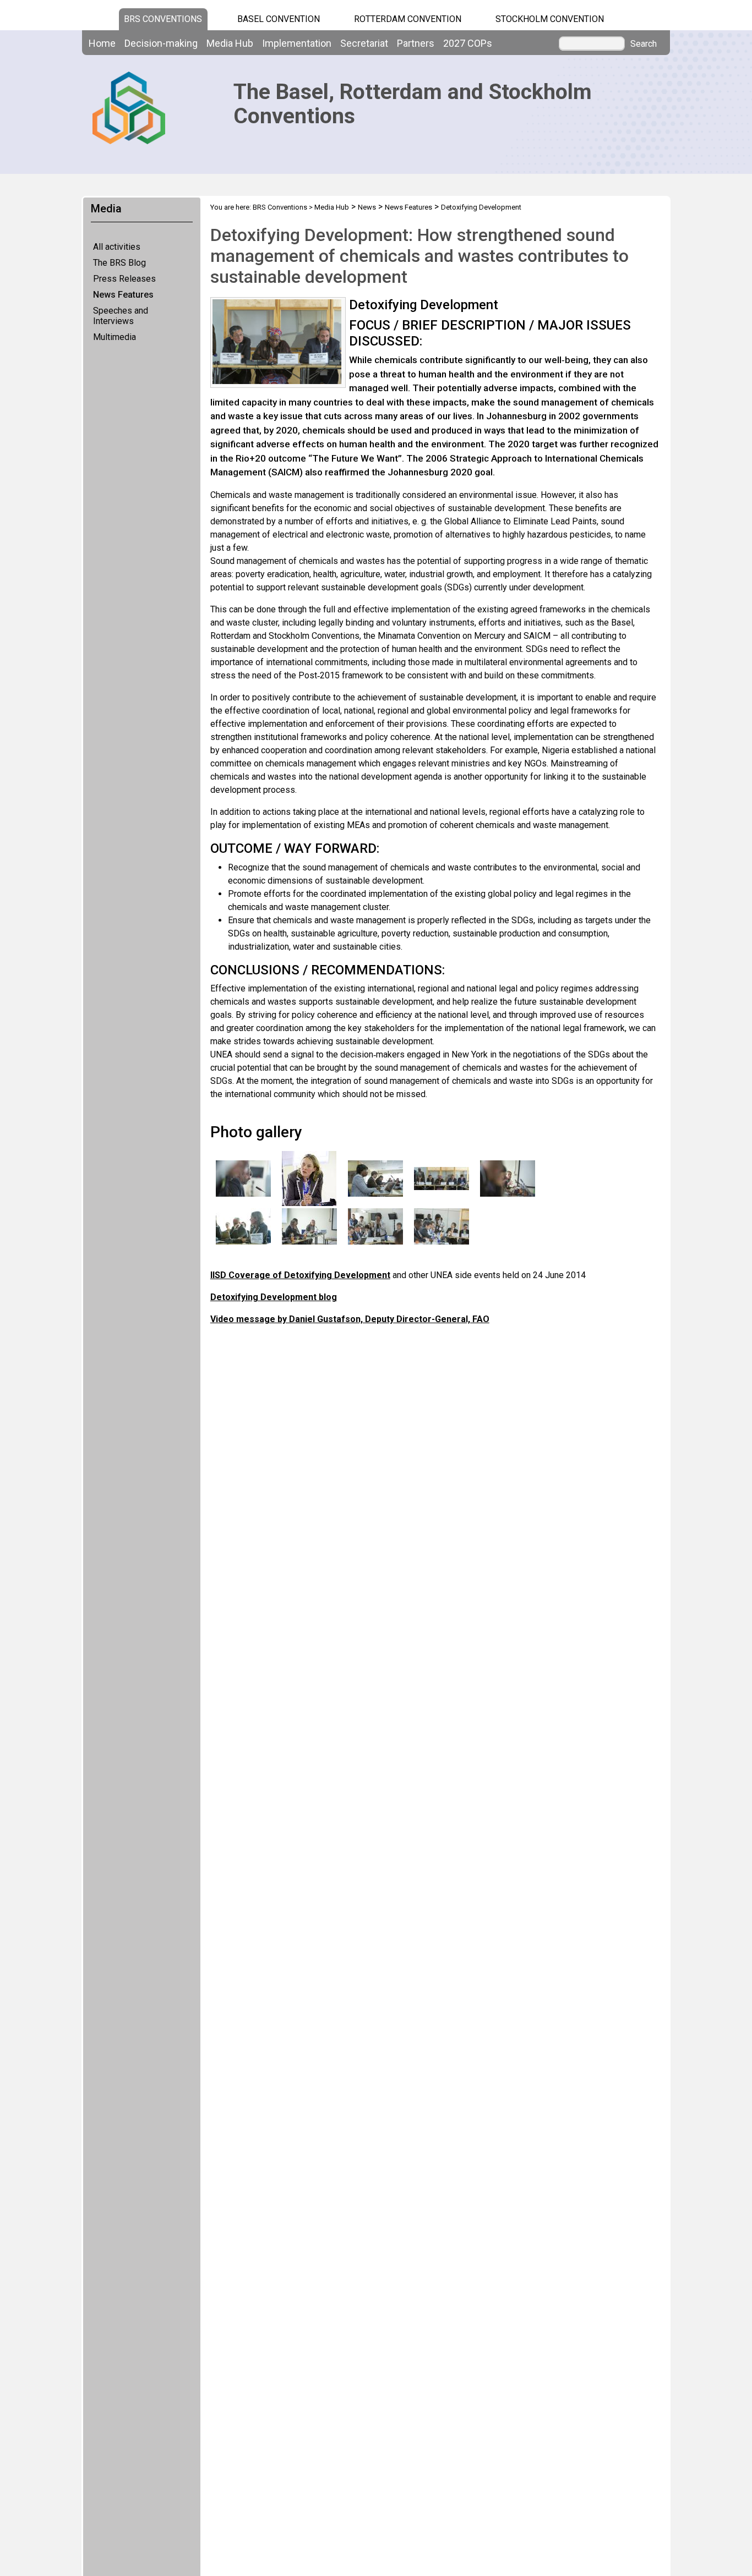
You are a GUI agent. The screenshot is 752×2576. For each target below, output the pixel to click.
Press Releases (124, 279)
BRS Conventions (280, 207)
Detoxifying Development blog (274, 1297)
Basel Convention (279, 19)
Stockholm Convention (550, 19)
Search (644, 44)
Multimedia (115, 337)
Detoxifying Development (481, 207)
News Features (123, 295)
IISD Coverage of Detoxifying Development (300, 1275)
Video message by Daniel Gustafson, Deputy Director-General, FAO (350, 1319)
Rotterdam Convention (408, 19)
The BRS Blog (119, 263)
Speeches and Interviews (121, 316)
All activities (117, 247)
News (367, 207)
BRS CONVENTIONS (163, 19)
